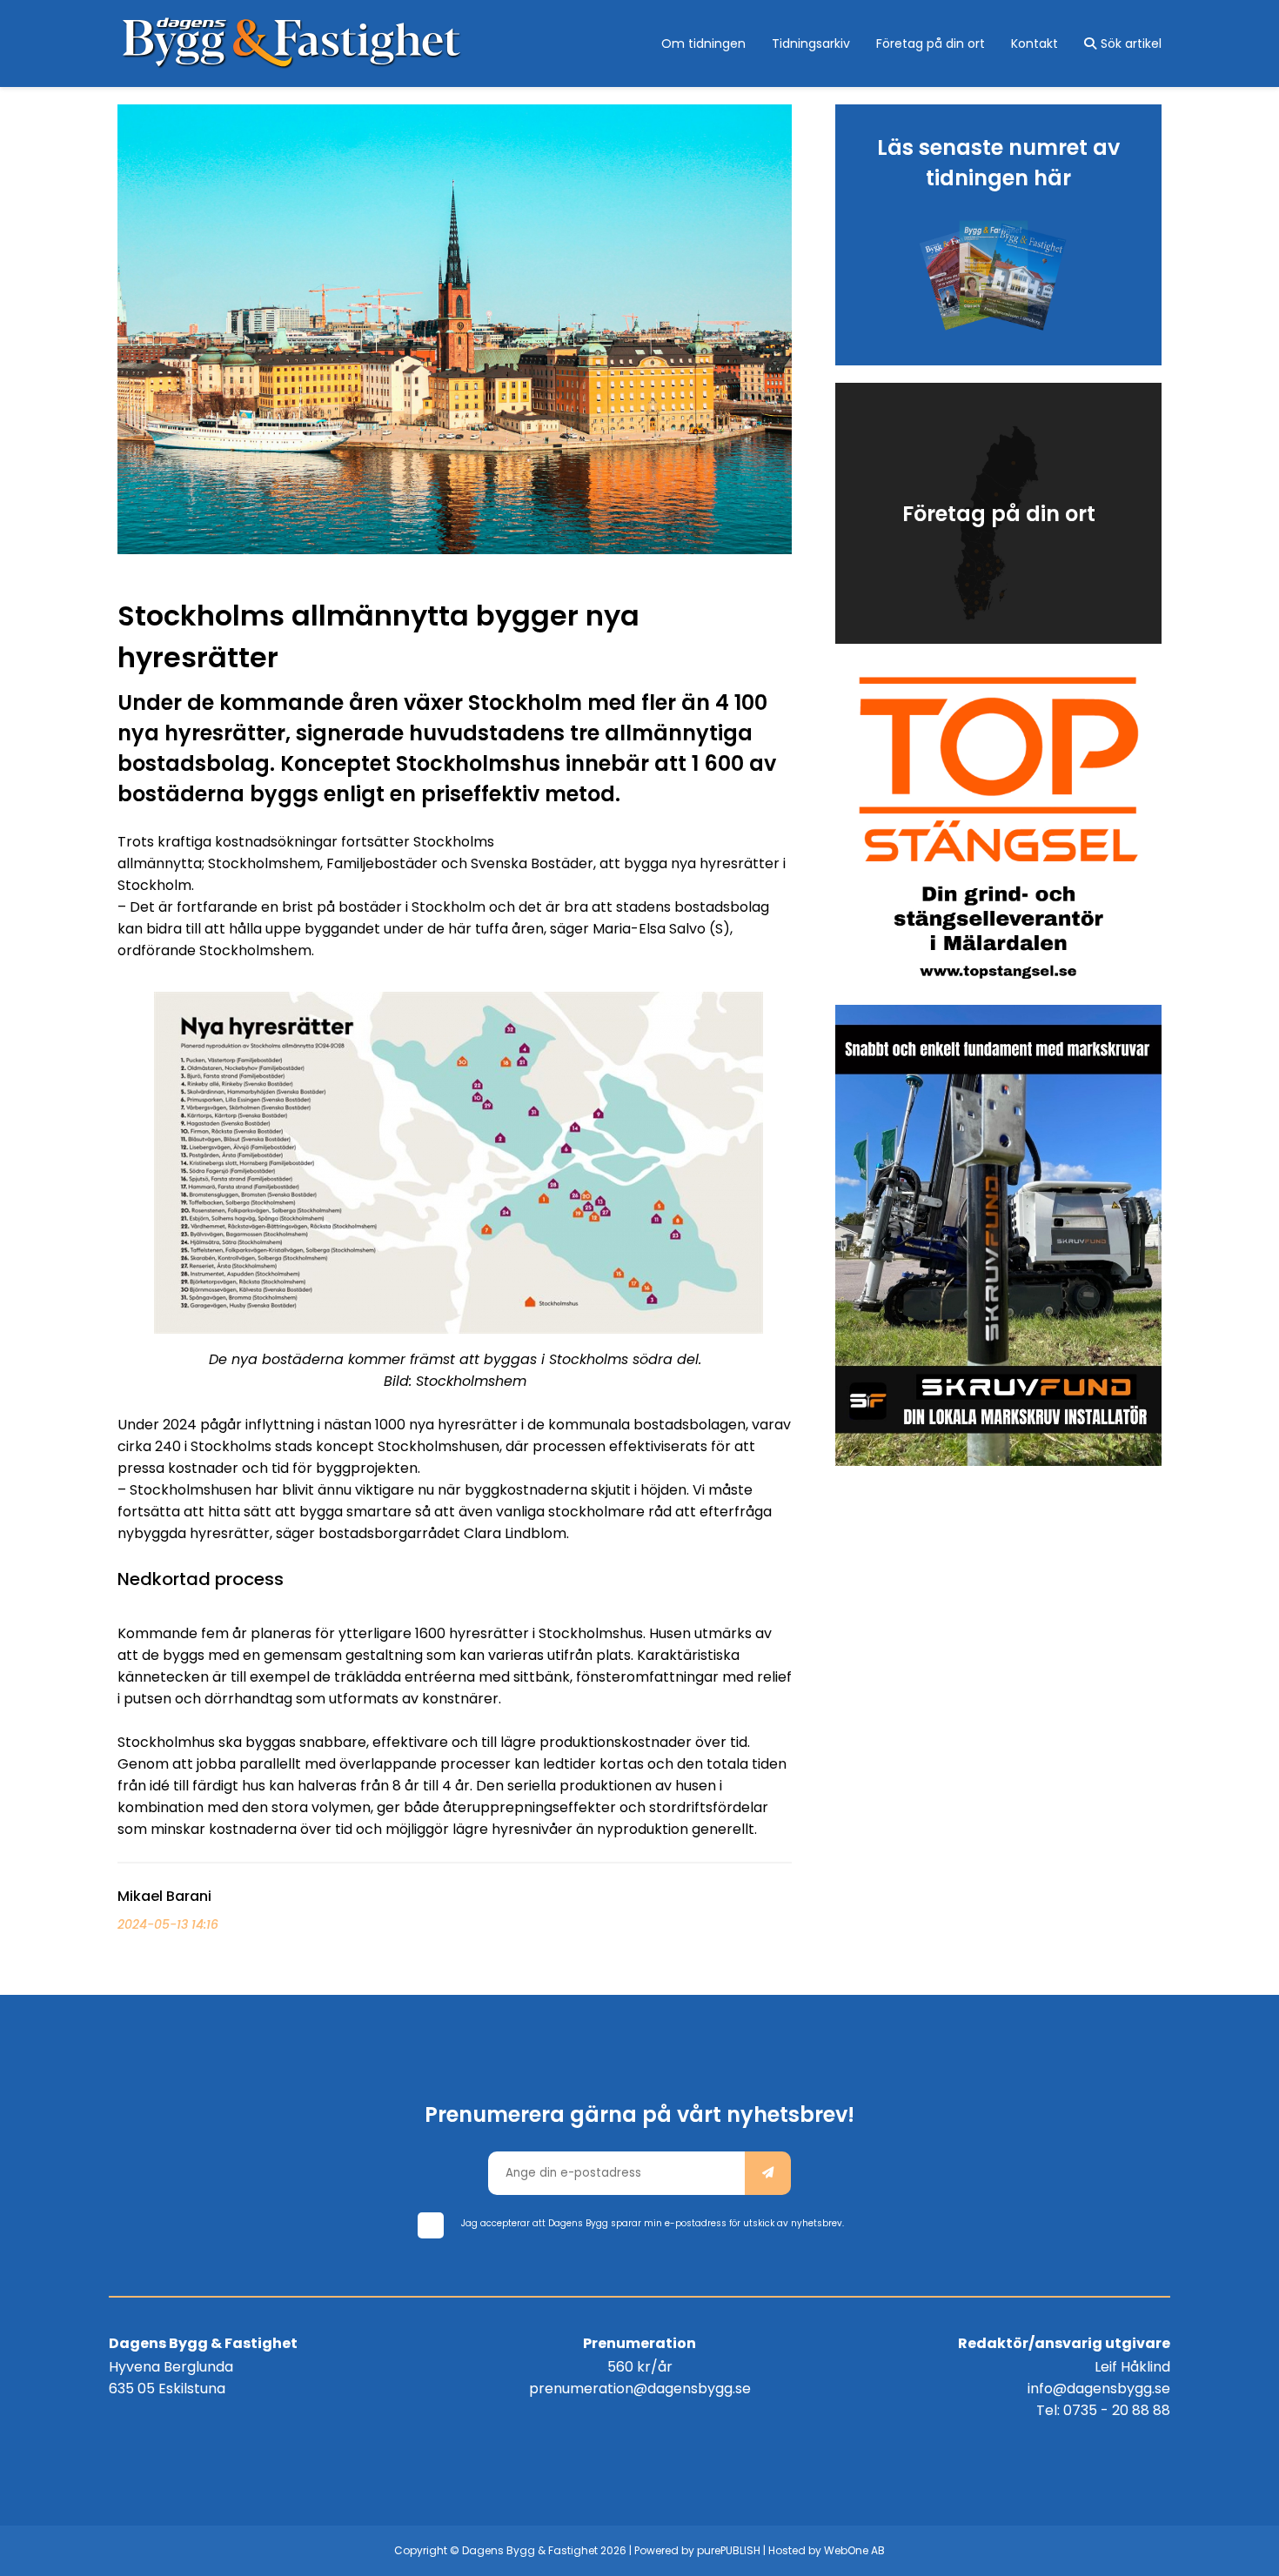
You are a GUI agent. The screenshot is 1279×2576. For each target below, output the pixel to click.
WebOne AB (854, 2550)
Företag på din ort (931, 43)
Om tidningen (703, 43)
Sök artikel (1131, 43)
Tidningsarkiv (811, 43)
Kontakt (1035, 43)
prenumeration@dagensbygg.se (640, 2389)
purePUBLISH (729, 2550)
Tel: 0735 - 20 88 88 (1103, 2410)
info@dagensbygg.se (1099, 2389)
